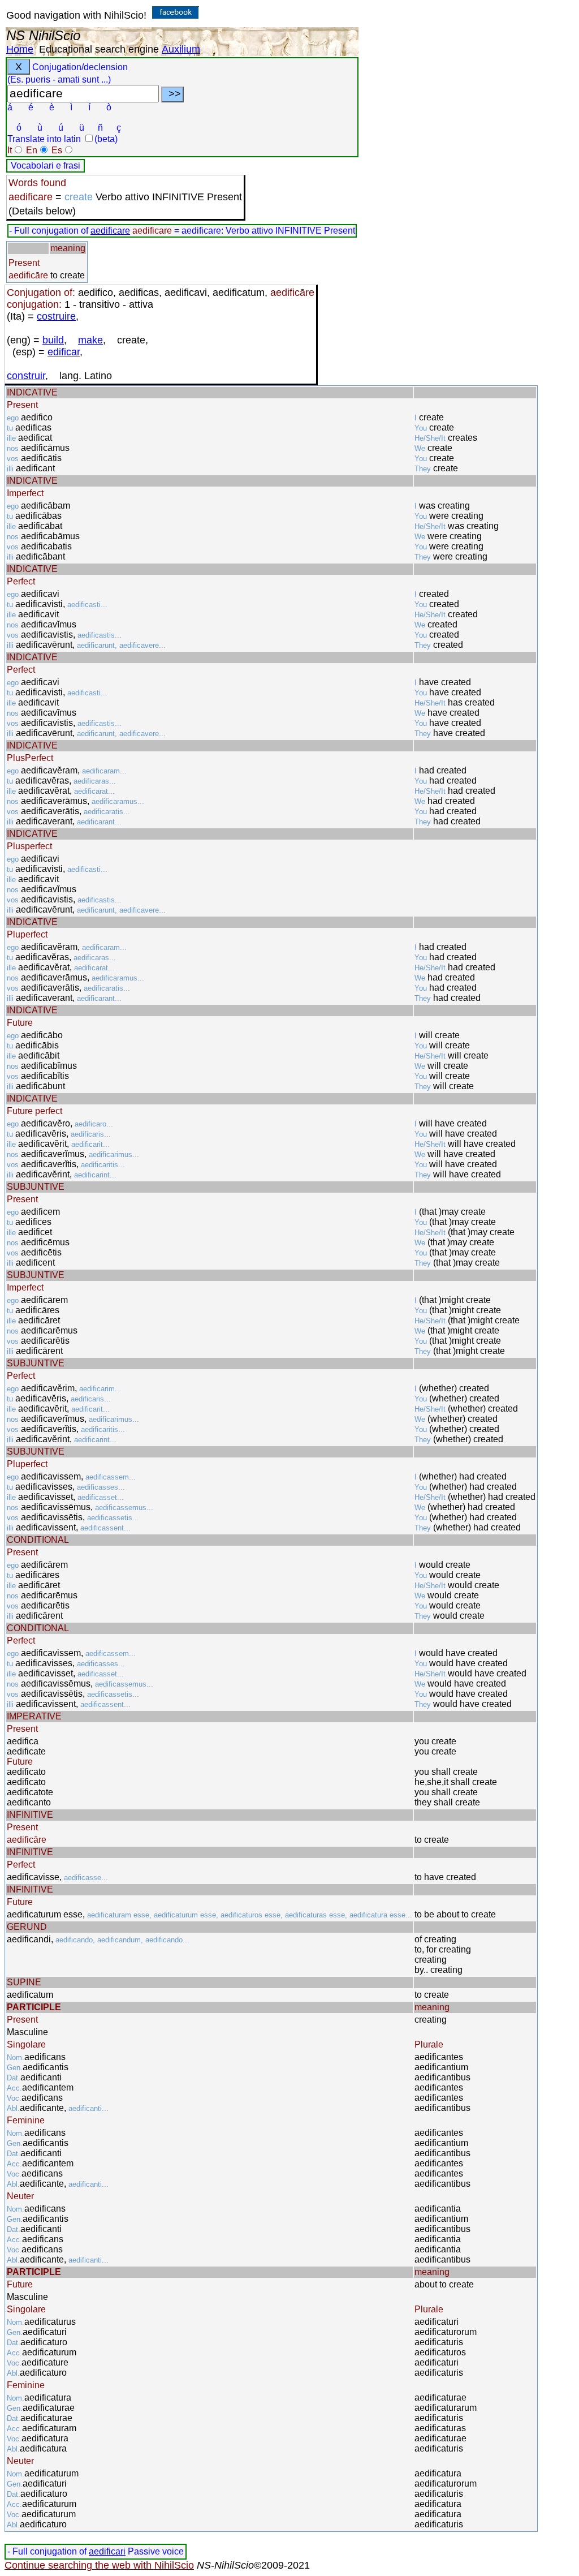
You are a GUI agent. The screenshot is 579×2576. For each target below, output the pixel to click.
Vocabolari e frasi (46, 165)
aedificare (110, 231)
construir (26, 376)
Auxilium (181, 49)
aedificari (107, 2551)
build (53, 340)
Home (20, 49)
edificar (64, 352)
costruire (56, 316)
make (90, 340)
